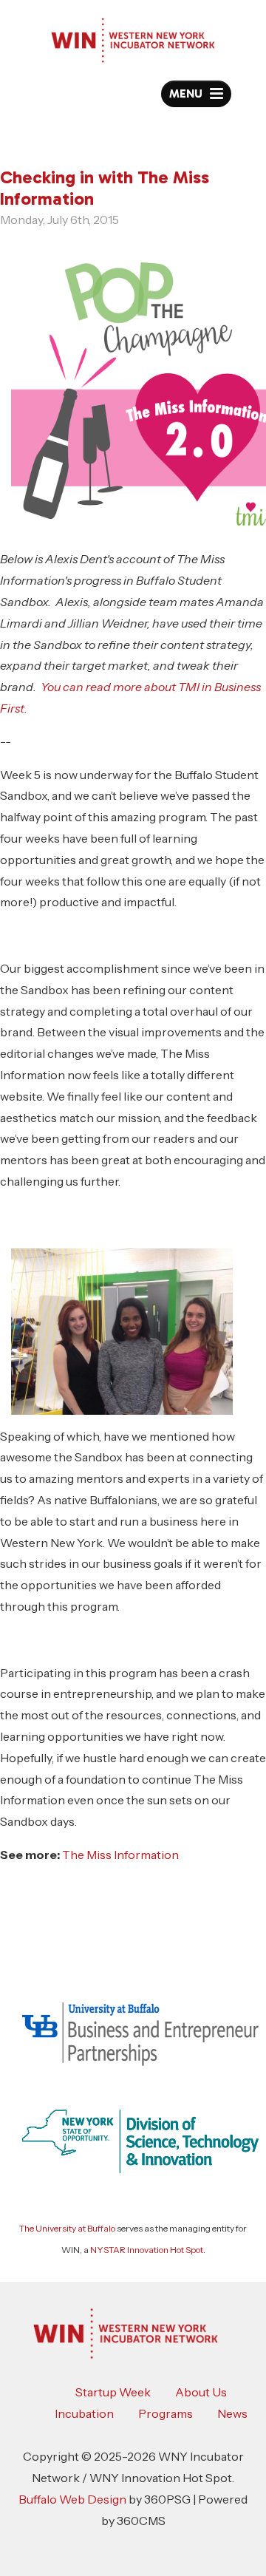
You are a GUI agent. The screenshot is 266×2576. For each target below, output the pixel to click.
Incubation (84, 2413)
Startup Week (113, 2392)
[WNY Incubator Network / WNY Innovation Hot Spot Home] (133, 40)
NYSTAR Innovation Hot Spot (147, 2250)
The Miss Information (120, 1855)
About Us (201, 2392)
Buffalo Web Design (72, 2499)
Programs (166, 2413)
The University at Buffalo (67, 2228)
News (232, 2413)
